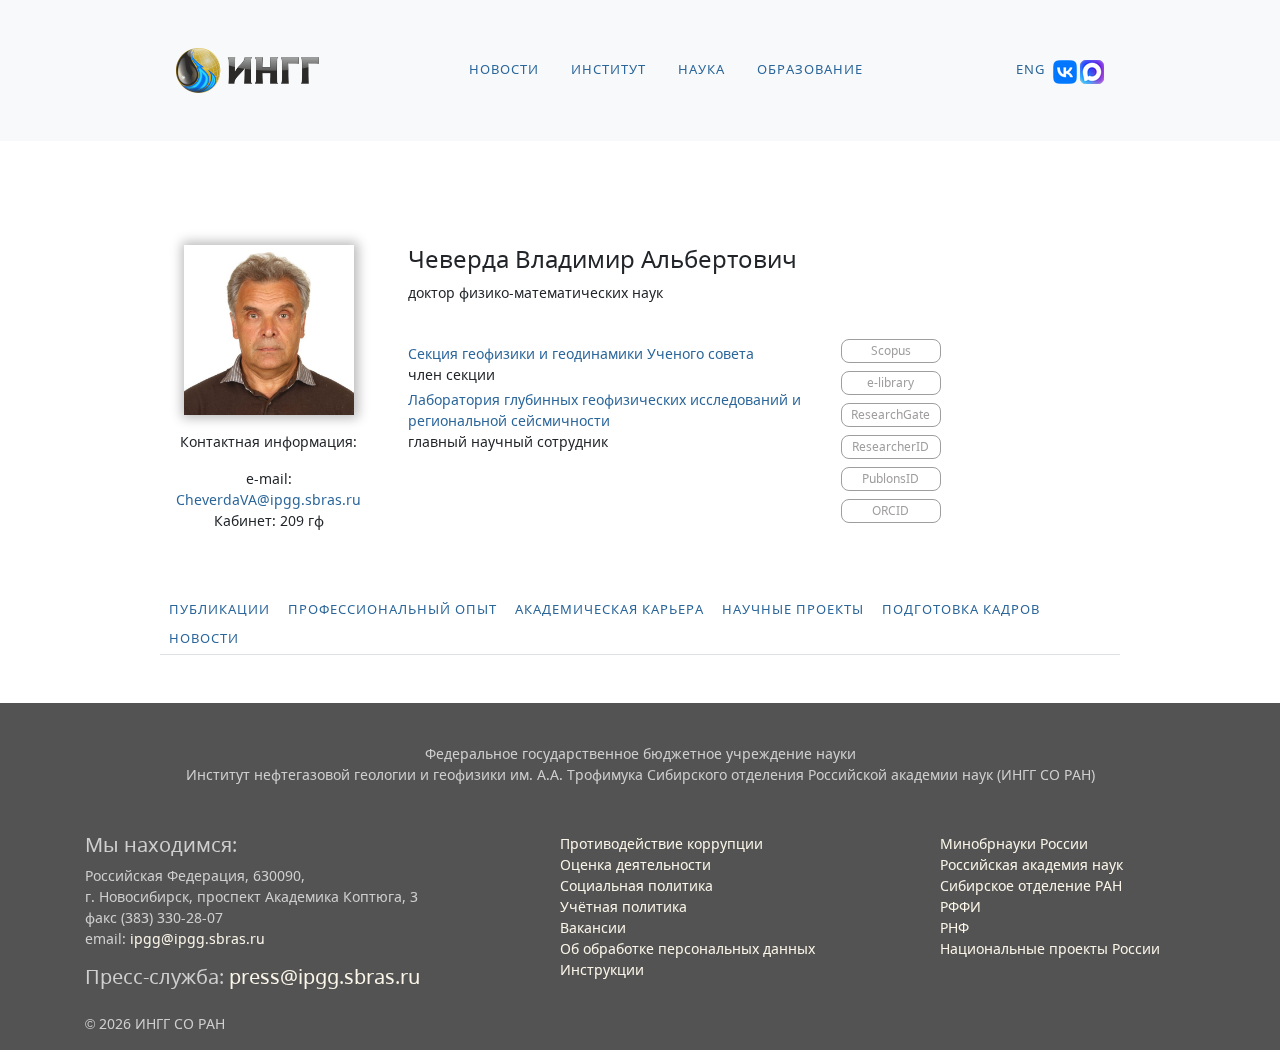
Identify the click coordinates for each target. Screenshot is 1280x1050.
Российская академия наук (1031, 864)
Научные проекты (793, 609)
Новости (204, 638)
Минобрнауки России (1014, 843)
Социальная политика (636, 885)
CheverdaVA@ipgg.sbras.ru (268, 499)
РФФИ (960, 906)
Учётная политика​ (623, 906)
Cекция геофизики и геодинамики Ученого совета (581, 353)
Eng (1030, 69)
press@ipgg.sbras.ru (324, 976)
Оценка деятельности (635, 864)
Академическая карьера (609, 609)
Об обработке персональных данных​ (687, 948)
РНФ (954, 927)
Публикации (219, 609)
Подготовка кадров (961, 609)
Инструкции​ (602, 969)
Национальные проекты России (1050, 948)
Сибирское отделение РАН (1031, 885)
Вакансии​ (593, 927)
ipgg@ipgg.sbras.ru (197, 938)
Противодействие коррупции (661, 843)
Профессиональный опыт (392, 609)
